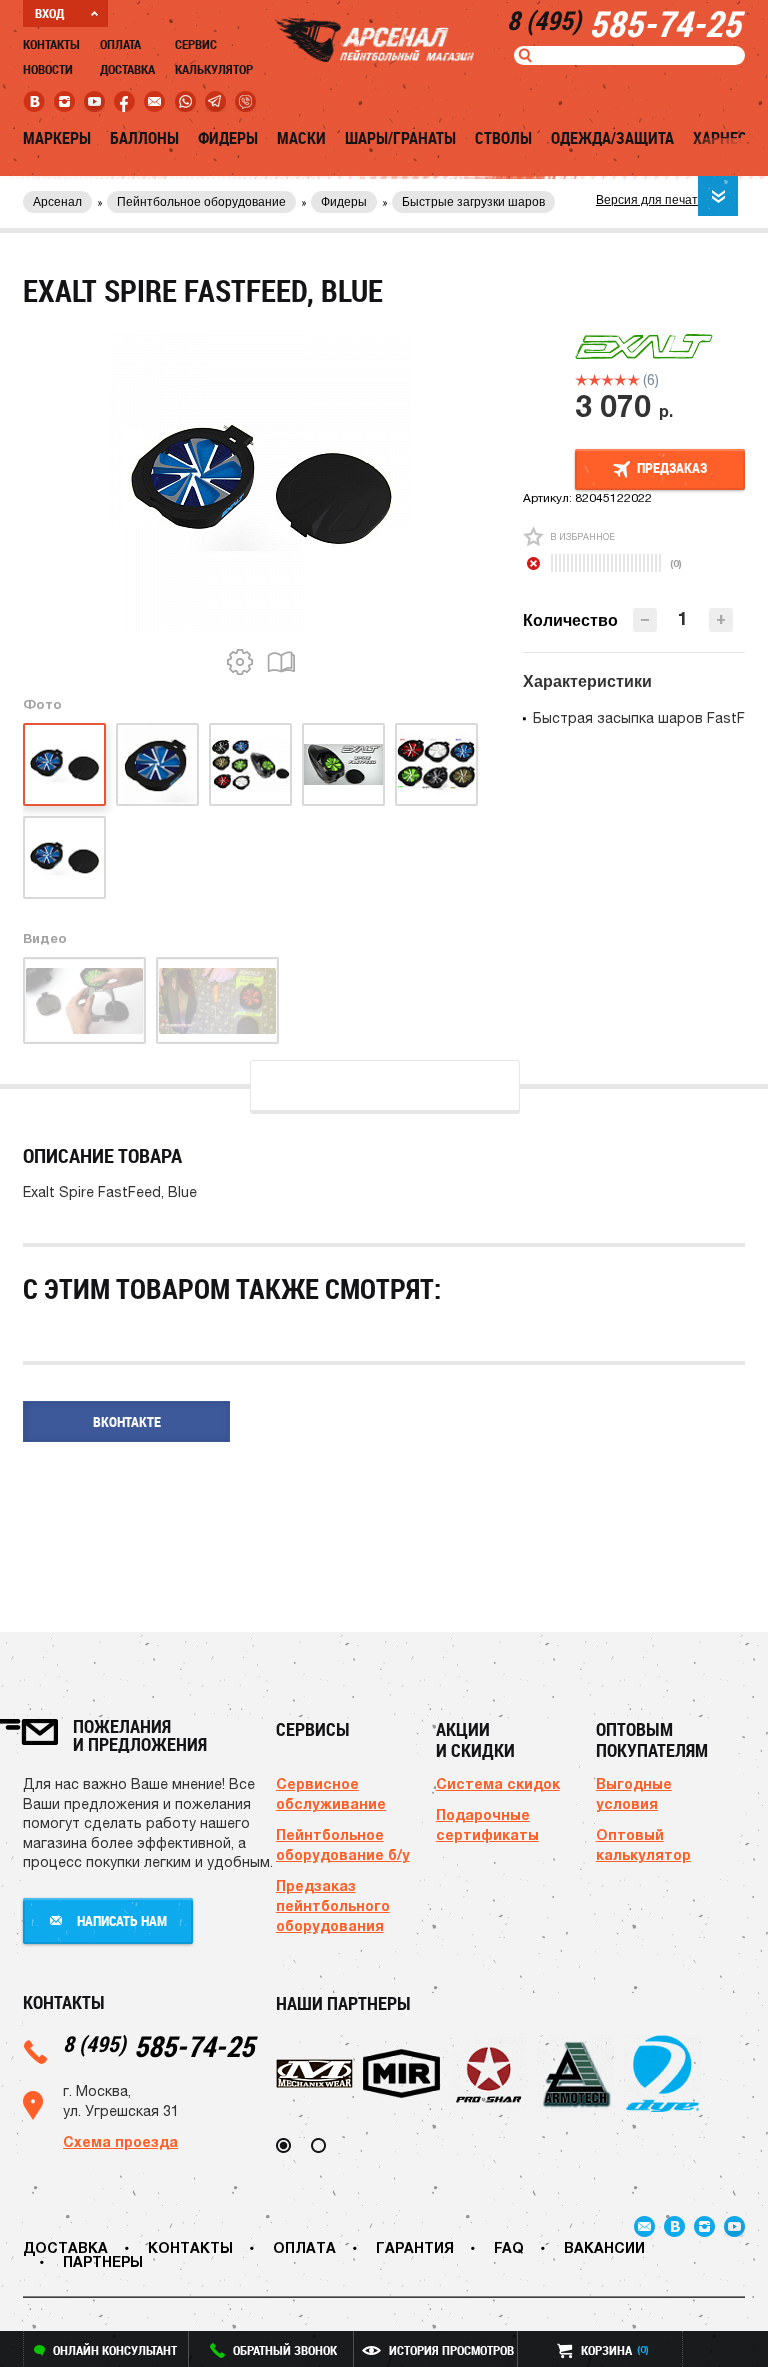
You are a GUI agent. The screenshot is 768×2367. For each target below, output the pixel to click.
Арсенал (57, 202)
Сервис (196, 44)
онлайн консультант (115, 2350)
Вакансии (604, 2247)
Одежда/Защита (612, 138)
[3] (607, 380)
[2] (594, 380)
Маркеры (57, 138)
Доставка (127, 69)
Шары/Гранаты (400, 138)
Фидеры (228, 138)
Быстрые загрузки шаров (473, 202)
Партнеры (103, 2261)
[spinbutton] (683, 618)
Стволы (503, 138)
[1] (581, 380)
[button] (721, 620)
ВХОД (49, 13)
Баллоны (144, 138)
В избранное (582, 536)
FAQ (509, 2247)
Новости (48, 69)
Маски (301, 138)
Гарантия (415, 2247)
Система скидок (498, 1783)
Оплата (120, 44)
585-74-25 (158, 2045)
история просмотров (451, 2350)
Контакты (51, 44)
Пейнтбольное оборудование (201, 202)
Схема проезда (120, 2141)
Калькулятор (214, 69)
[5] (633, 380)
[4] (620, 380)
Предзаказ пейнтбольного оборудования (333, 1905)
